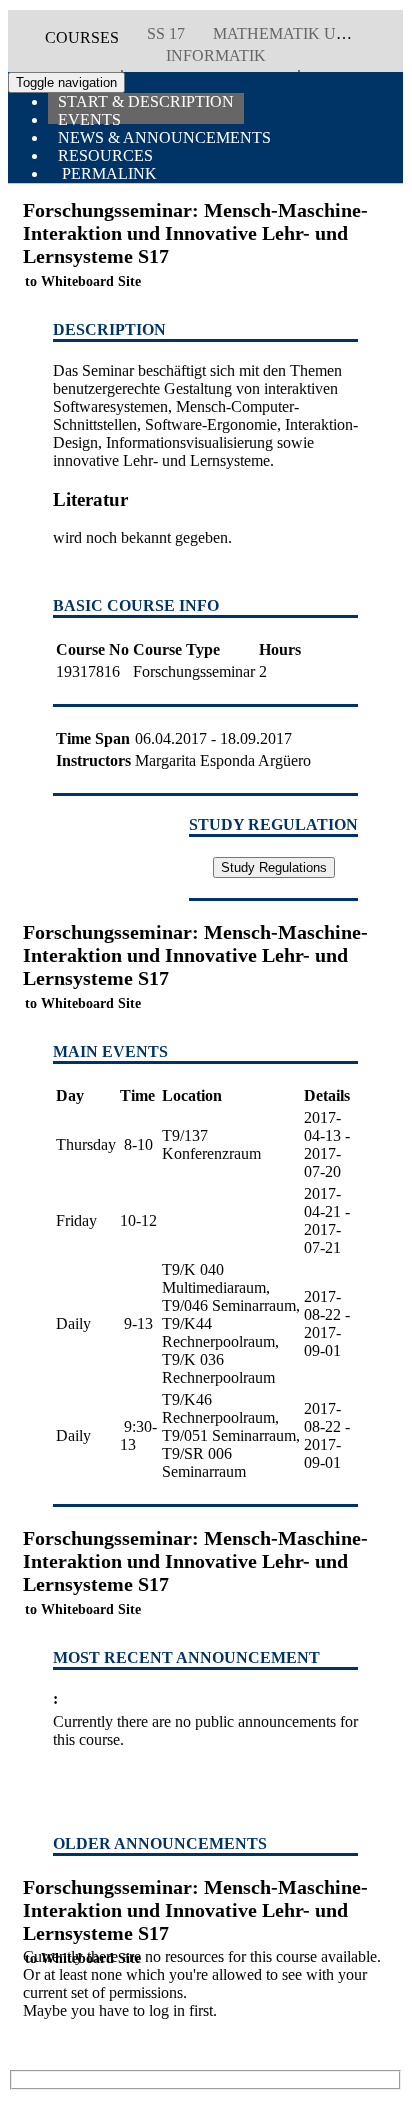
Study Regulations (274, 867)
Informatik (216, 55)
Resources (105, 155)
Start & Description (146, 101)
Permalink (107, 173)
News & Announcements (164, 137)
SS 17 (166, 33)
